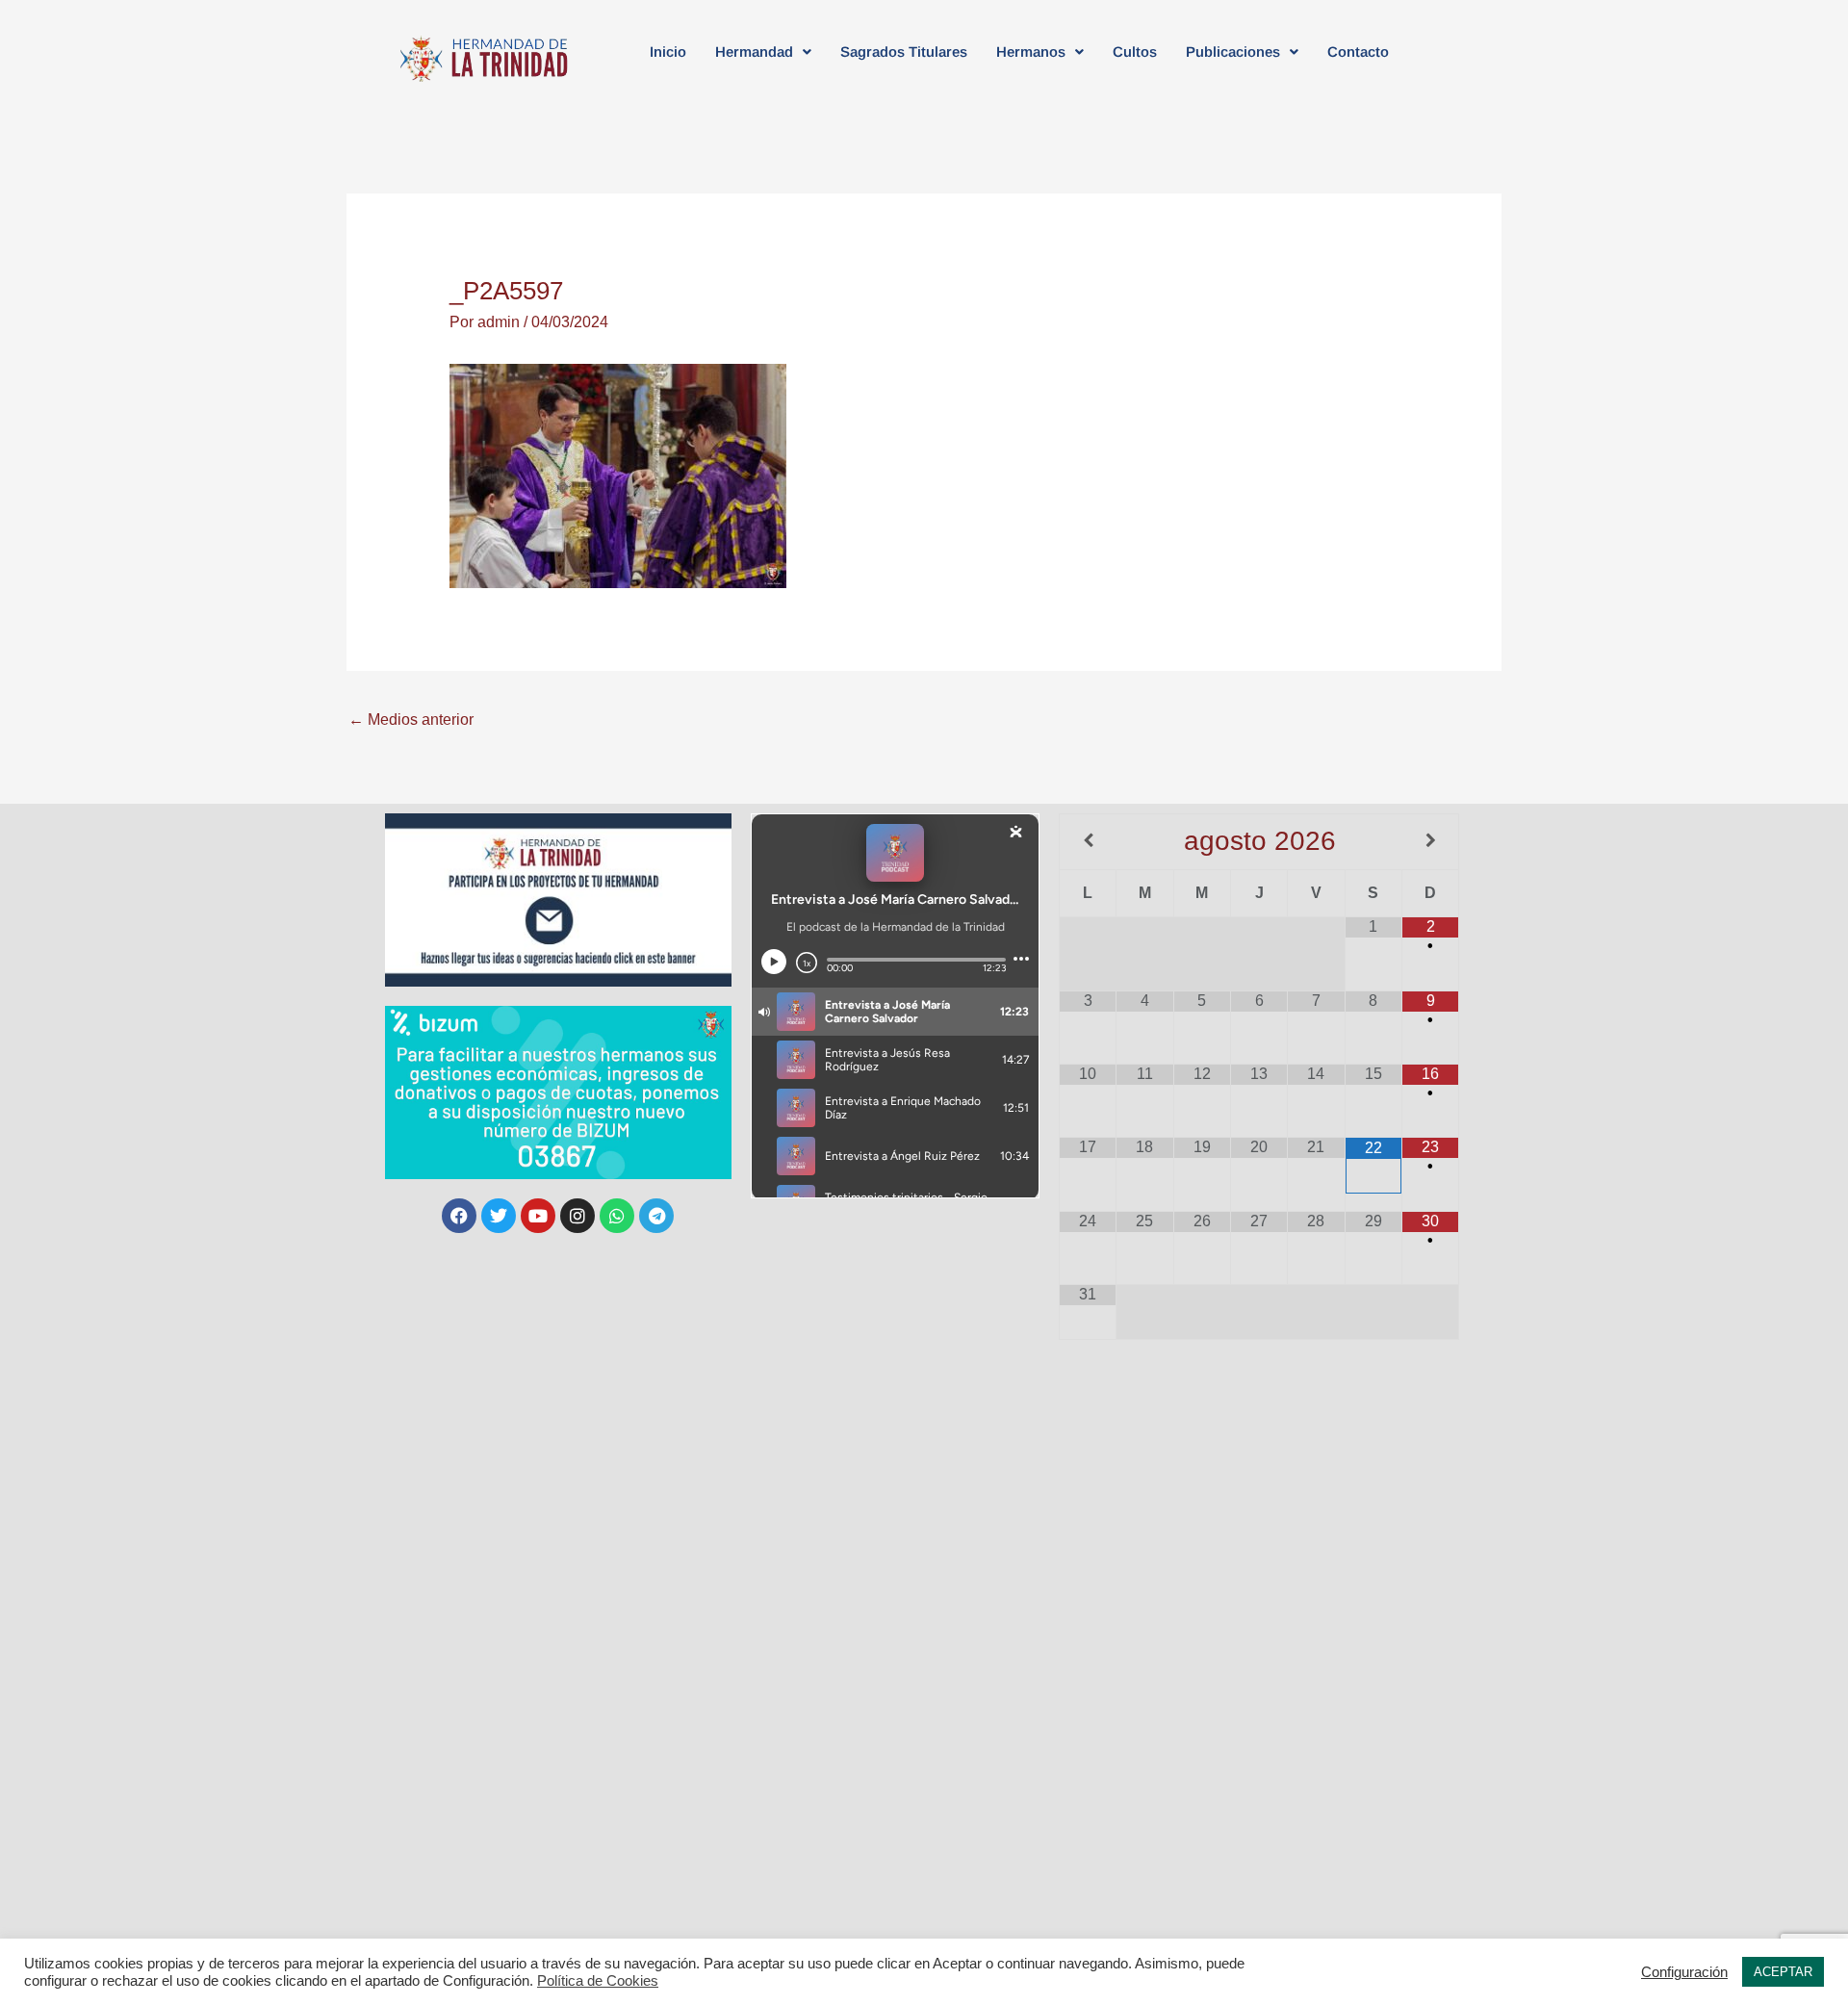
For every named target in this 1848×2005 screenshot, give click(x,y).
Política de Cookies (598, 1981)
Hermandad (754, 51)
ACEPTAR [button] (1783, 1972)
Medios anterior (411, 720)
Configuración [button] (1684, 1972)
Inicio (668, 51)
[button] (763, 51)
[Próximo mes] (1430, 841)
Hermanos (1031, 51)
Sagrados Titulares (904, 51)
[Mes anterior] (1088, 841)
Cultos (1135, 51)
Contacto (1358, 51)
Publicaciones (1233, 51)
